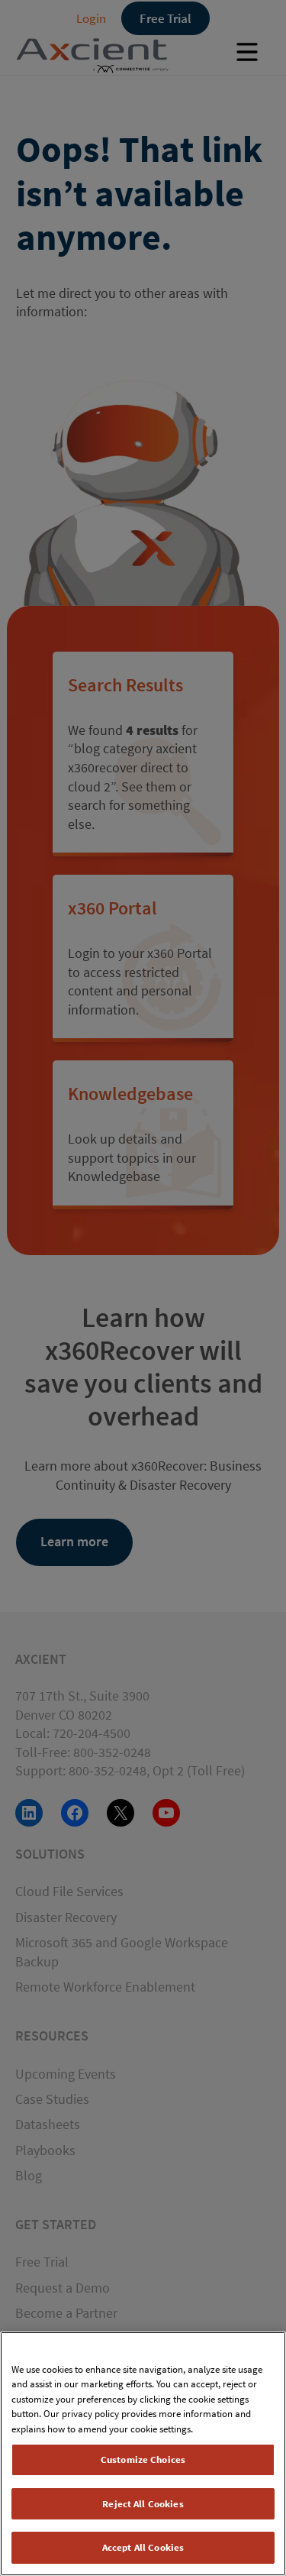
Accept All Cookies (143, 2547)
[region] (143, 2454)
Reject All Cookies (143, 2504)
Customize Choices (143, 2459)
